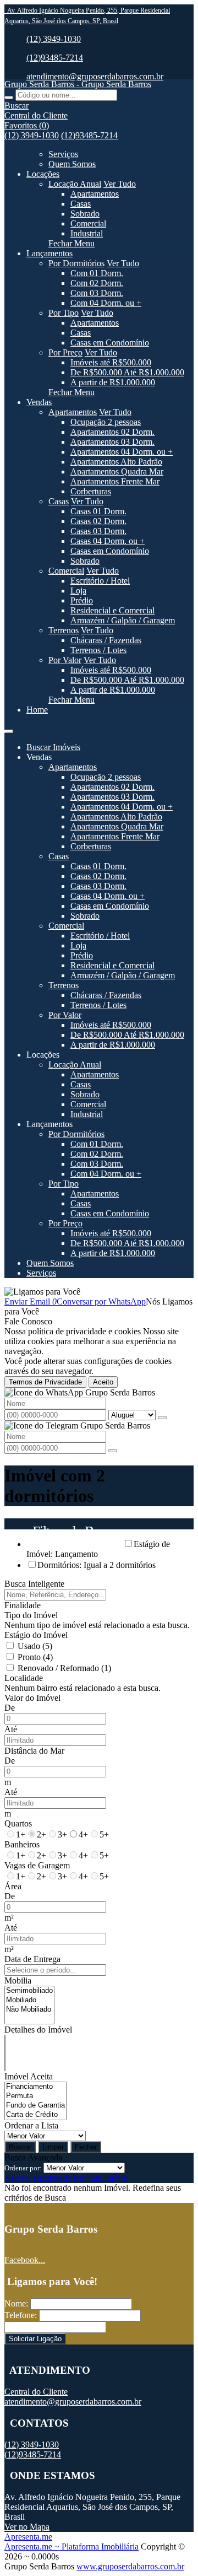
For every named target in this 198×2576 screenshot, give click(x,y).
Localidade (24, 1678)
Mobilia (18, 1980)
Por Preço (65, 352)
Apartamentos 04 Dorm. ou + (122, 452)
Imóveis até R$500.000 (111, 362)
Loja (78, 591)
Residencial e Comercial (112, 610)
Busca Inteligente (34, 1584)
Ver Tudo (120, 184)
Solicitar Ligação (35, 2339)
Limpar (53, 2147)
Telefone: (21, 2315)
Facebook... (25, 2260)
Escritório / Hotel (100, 581)
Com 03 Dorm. (97, 293)
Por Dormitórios (76, 263)
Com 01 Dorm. (97, 273)
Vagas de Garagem (37, 1865)
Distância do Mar (34, 1751)
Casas (81, 204)
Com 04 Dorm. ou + (106, 303)
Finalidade (23, 1605)
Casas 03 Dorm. (98, 531)
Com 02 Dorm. (97, 283)
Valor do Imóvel (32, 1698)
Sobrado (85, 214)
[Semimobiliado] (29, 1991)
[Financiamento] (35, 2087)
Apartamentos (95, 194)
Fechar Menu (71, 243)
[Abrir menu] (9, 728)
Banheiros (22, 1844)
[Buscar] (9, 98)
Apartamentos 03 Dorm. (112, 442)
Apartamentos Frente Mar (115, 481)
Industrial (87, 233)
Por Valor (65, 660)
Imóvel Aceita (29, 2076)
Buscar (20, 2147)
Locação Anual (75, 184)
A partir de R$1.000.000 (113, 382)
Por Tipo (64, 313)
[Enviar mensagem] (162, 1418)
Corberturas (91, 491)
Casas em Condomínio (110, 343)
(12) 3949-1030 (54, 39)
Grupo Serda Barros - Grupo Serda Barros (78, 84)
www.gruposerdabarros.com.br (130, 2566)
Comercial (88, 223)
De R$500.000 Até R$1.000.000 (127, 372)
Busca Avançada (33, 2157)
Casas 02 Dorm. (98, 521)
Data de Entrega (32, 1959)
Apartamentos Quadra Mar (117, 471)
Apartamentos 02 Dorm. (112, 432)
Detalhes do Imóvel (38, 2030)
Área (13, 1886)
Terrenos (64, 630)
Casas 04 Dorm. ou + (108, 541)
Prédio (82, 600)
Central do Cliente (36, 2392)
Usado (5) (35, 1646)
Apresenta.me (28, 2537)
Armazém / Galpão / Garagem (123, 620)
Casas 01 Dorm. (98, 511)
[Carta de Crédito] (35, 2115)
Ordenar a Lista (31, 2125)
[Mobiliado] (29, 2000)
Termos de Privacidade (45, 1382)
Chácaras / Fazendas (106, 640)
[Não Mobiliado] (29, 2010)
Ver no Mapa (27, 2527)
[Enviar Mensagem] (113, 1451)
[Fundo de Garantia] (35, 2106)
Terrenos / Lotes (98, 650)
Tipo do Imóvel (31, 1615)
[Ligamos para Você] (42, 1292)
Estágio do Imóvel (36, 1635)
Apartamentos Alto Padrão (116, 462)
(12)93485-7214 (55, 58)
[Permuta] (35, 2096)
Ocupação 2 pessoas (106, 422)
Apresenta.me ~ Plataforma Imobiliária (71, 2547)
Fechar (86, 2147)
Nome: (16, 2303)
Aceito (103, 1382)
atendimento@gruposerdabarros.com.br (95, 76)
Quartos (18, 1823)
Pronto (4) (35, 1657)
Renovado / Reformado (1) (64, 1668)
